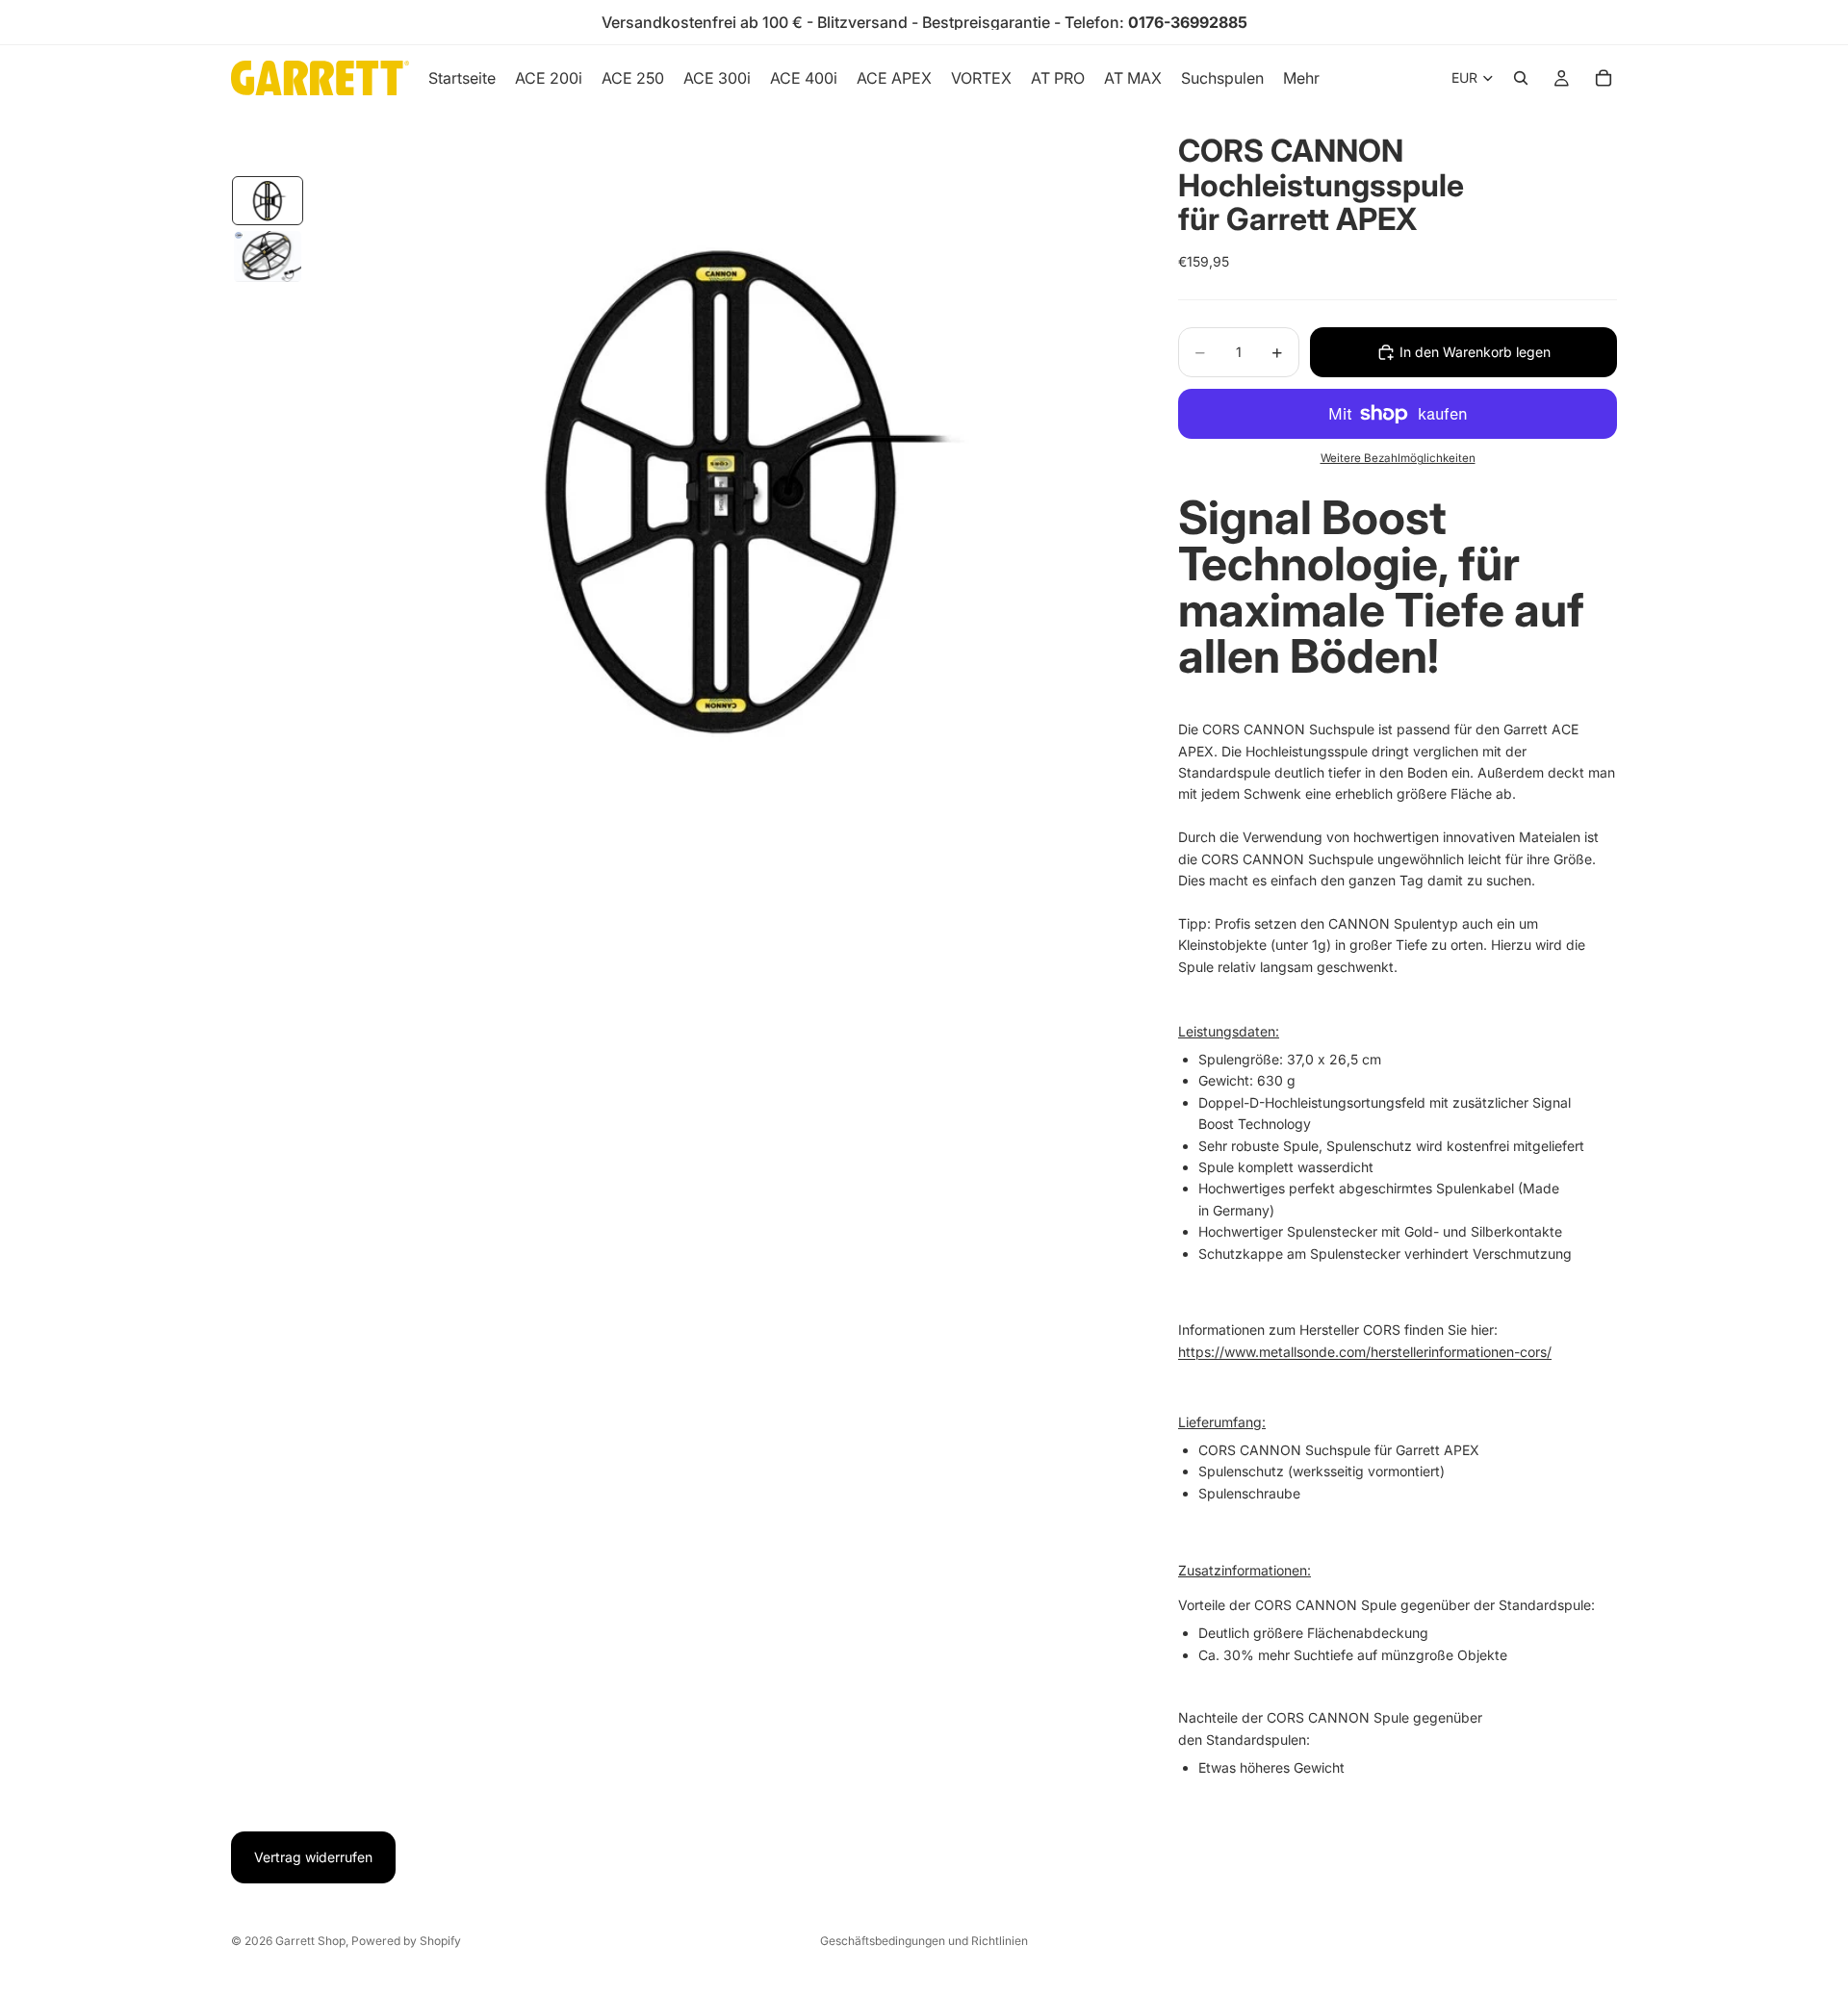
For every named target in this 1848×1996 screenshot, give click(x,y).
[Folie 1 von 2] (268, 201)
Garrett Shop (310, 1941)
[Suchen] (1521, 78)
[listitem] (1301, 78)
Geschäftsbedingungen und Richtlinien (924, 1941)
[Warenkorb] (1604, 78)
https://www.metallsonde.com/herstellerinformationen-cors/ (1365, 1352)
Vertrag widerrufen (313, 1857)
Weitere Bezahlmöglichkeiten (1398, 458)
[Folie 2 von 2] (268, 257)
